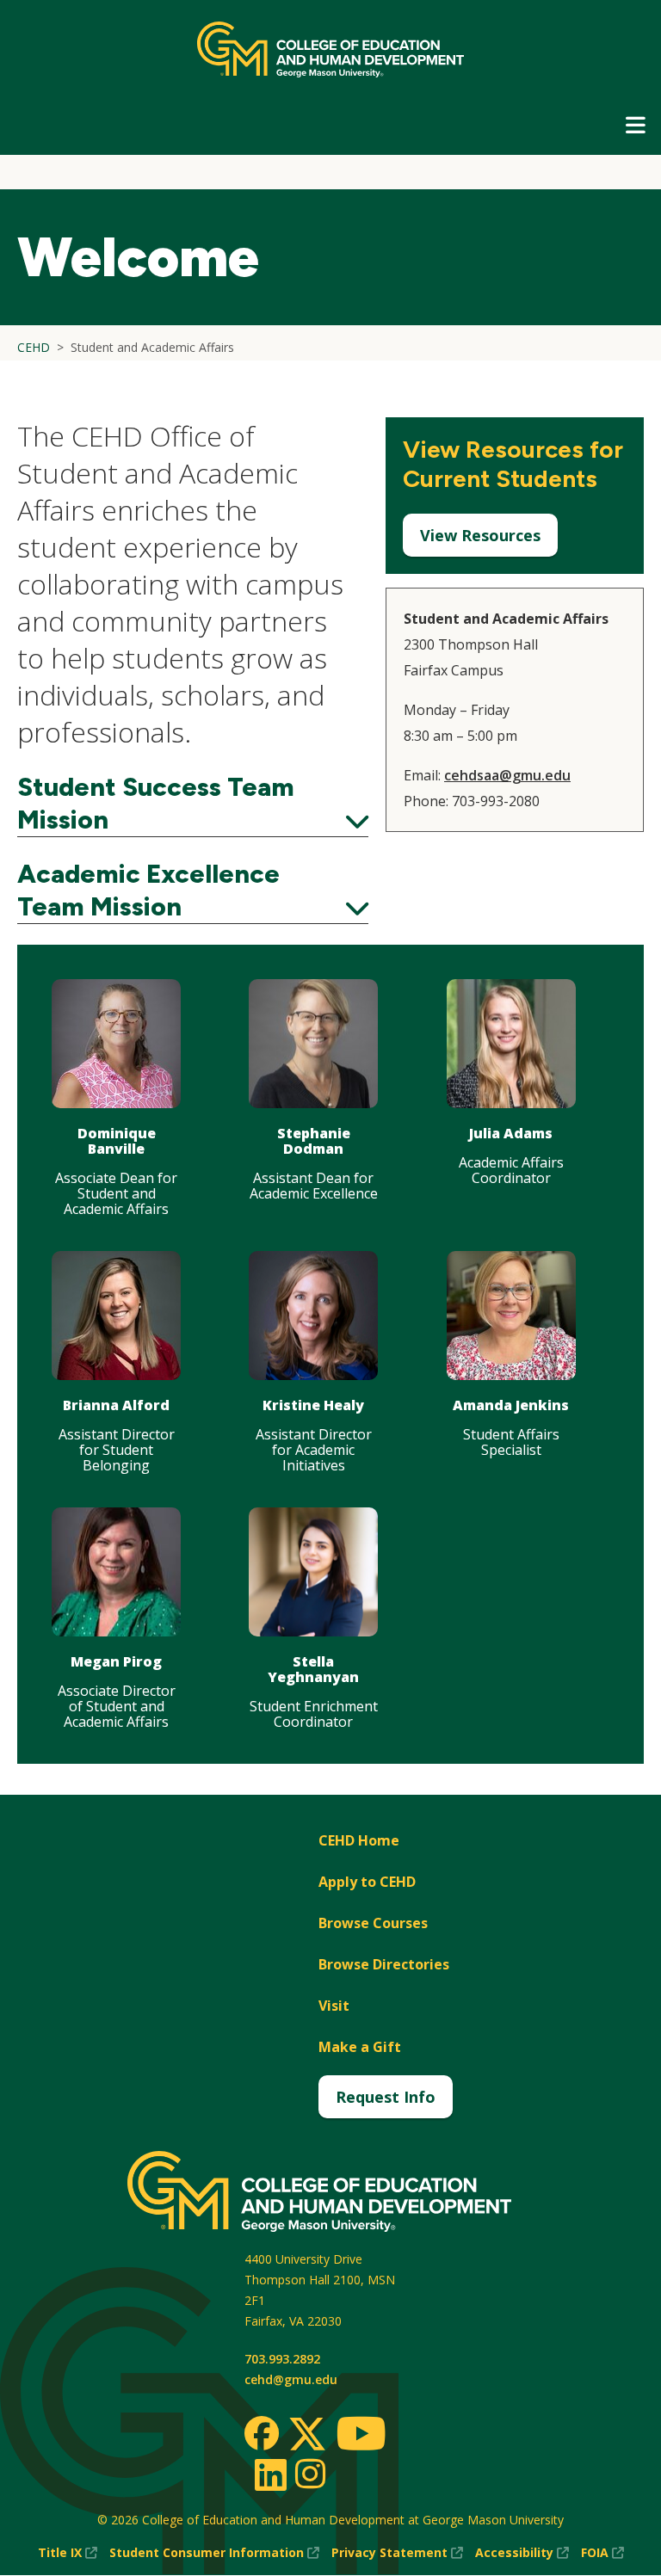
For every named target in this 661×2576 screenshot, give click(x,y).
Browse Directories (384, 1964)
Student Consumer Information (214, 2553)
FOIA (602, 2553)
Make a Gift (360, 2047)
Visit (334, 2006)
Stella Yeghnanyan (313, 1669)
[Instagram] (310, 2474)
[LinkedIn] (270, 2474)
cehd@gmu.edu (291, 2379)
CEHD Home (359, 1840)
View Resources (480, 535)
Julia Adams (511, 1133)
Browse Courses (373, 1923)
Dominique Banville (117, 1141)
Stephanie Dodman (314, 1141)
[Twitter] (307, 2435)
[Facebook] (262, 2433)
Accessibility (522, 2553)
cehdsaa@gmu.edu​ (507, 775)
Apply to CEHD (367, 1882)
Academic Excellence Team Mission (193, 891)
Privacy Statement (397, 2553)
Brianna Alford (116, 1405)
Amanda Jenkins (511, 1405)
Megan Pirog (116, 1661)
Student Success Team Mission (193, 804)
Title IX (68, 2553)
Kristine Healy (313, 1405)
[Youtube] (361, 2436)
